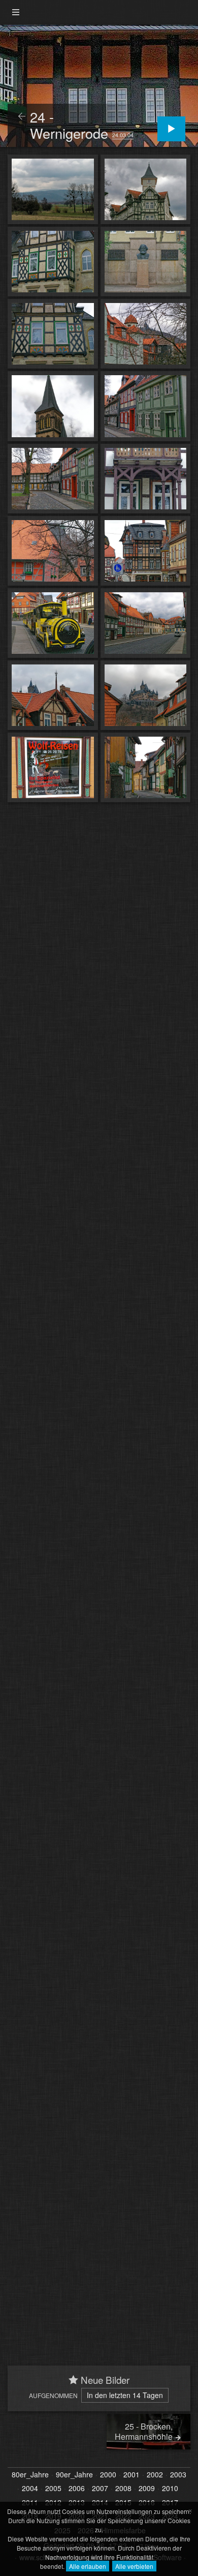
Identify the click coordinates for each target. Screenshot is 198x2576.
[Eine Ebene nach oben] (22, 117)
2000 (108, 2475)
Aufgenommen (53, 2395)
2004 (30, 2489)
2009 (147, 2489)
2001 (131, 2475)
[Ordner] (16, 12)
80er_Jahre (30, 2475)
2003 (178, 2475)
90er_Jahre (74, 2475)
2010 (170, 2489)
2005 (53, 2489)
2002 (155, 2475)
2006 (77, 2489)
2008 (123, 2489)
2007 (100, 2489)
